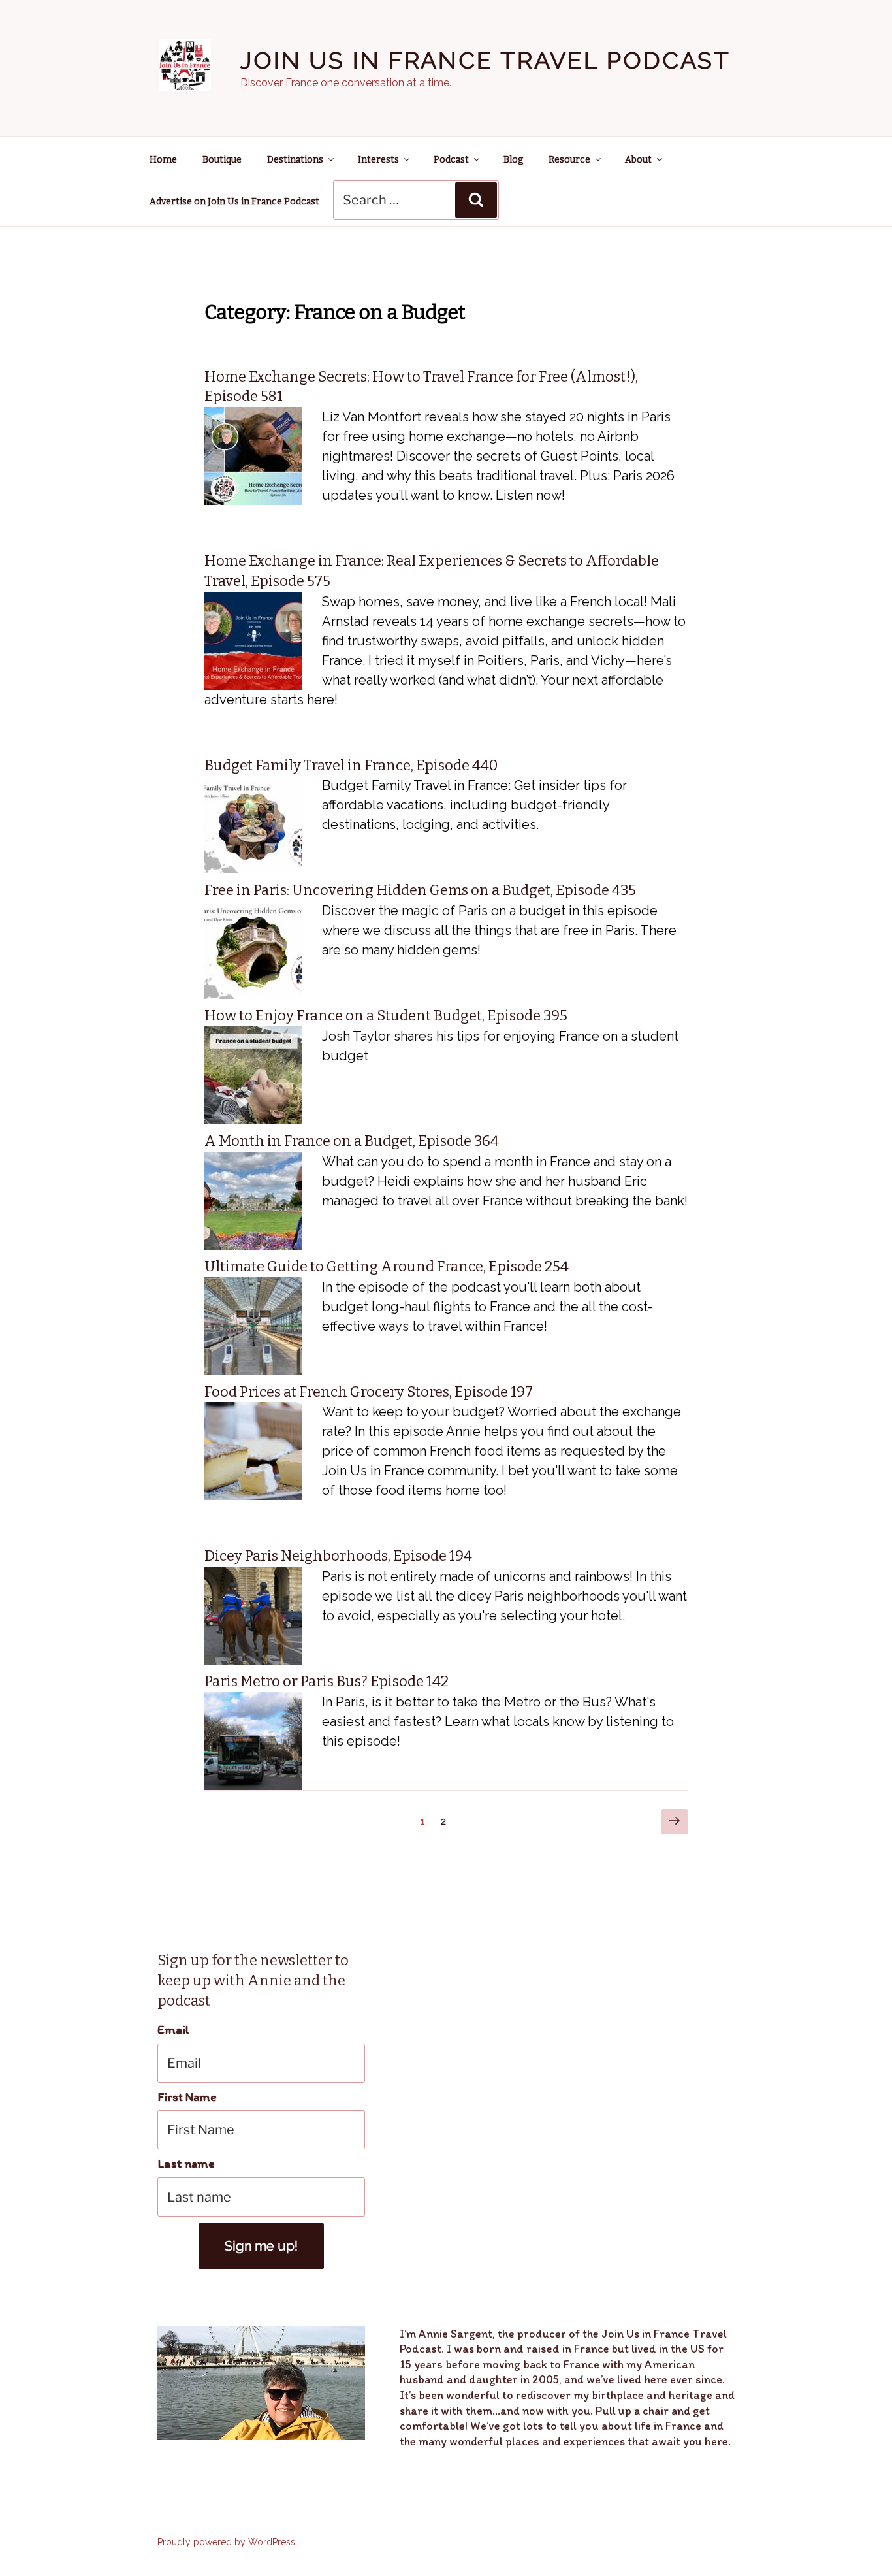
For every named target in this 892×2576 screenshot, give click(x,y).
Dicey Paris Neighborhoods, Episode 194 (338, 1556)
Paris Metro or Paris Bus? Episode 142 (327, 1681)
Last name (186, 2163)
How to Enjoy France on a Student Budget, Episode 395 (386, 1016)
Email (173, 2030)
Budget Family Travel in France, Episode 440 (351, 765)
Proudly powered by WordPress (226, 2542)
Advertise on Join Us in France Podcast (234, 202)
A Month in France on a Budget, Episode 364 (352, 1141)
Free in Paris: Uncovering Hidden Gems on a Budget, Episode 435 (420, 890)
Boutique (222, 160)
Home (163, 160)
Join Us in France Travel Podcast (486, 60)
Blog (513, 160)
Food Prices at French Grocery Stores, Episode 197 (369, 1392)
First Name (187, 2097)
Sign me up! (261, 2246)
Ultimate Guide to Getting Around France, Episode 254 (387, 1266)
